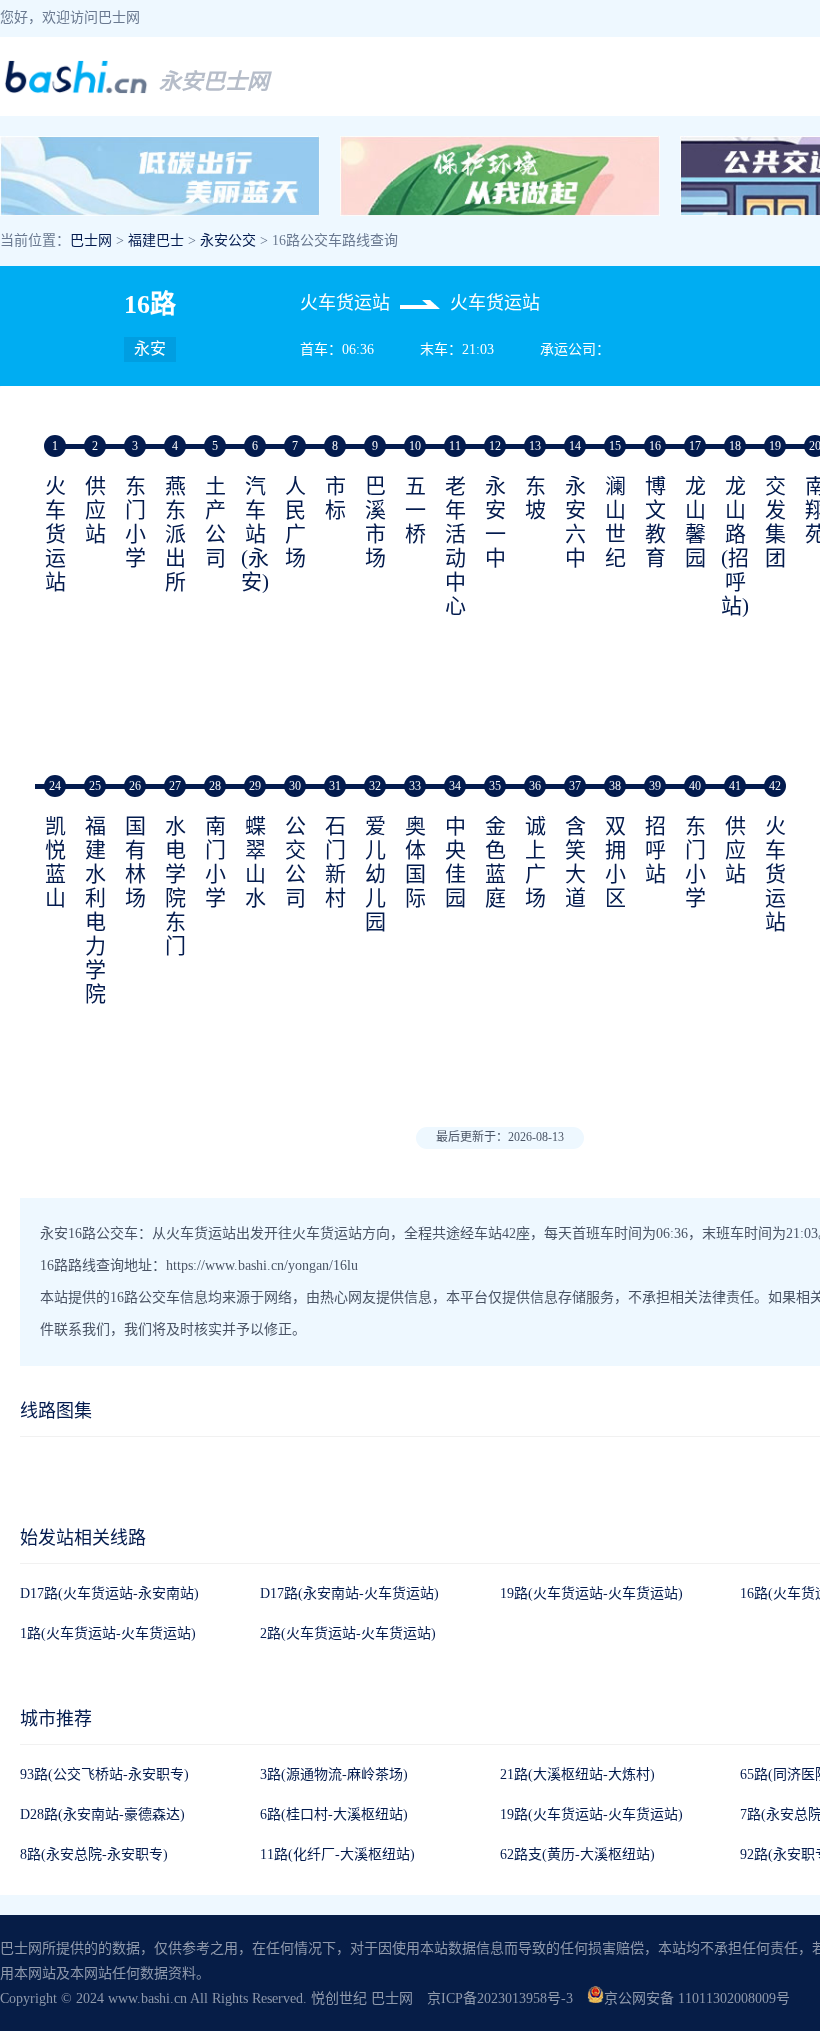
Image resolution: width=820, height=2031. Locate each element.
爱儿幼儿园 (375, 874)
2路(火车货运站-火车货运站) (348, 1633)
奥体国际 (415, 862)
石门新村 (335, 862)
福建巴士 (156, 240)
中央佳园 (455, 862)
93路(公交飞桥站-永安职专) (104, 1774)
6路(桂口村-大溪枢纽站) (334, 1814)
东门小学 (135, 522)
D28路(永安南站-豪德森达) (102, 1814)
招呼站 (655, 850)
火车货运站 (55, 534)
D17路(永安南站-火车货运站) (349, 1593)
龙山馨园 (695, 522)
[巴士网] (76, 90)
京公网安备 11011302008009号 (697, 1998)
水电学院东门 (175, 886)
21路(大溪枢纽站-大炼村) (577, 1774)
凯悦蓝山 (55, 862)
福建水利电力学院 (95, 910)
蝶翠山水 (255, 862)
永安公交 (228, 240)
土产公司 (215, 522)
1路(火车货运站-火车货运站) (108, 1633)
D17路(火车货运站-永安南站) (109, 1593)
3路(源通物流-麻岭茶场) (334, 1774)
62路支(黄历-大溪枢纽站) (577, 1854)
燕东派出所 (175, 534)
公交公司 (295, 862)
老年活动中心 (455, 546)
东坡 (535, 498)
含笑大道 (575, 862)
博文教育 (655, 522)
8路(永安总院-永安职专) (94, 1854)
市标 (335, 498)
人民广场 (295, 522)
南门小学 (215, 862)
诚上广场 (535, 862)
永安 (150, 348)
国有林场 (135, 862)
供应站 (95, 510)
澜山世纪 (615, 522)
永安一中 (495, 522)
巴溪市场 (375, 522)
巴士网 (91, 240)
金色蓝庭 (495, 862)
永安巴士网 (214, 81)
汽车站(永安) (255, 534)
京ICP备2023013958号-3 (500, 1998)
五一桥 (415, 510)
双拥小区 (615, 862)
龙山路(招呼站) (735, 546)
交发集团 (775, 522)
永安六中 (575, 522)
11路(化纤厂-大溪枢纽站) (337, 1854)
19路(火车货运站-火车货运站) (591, 1593)
